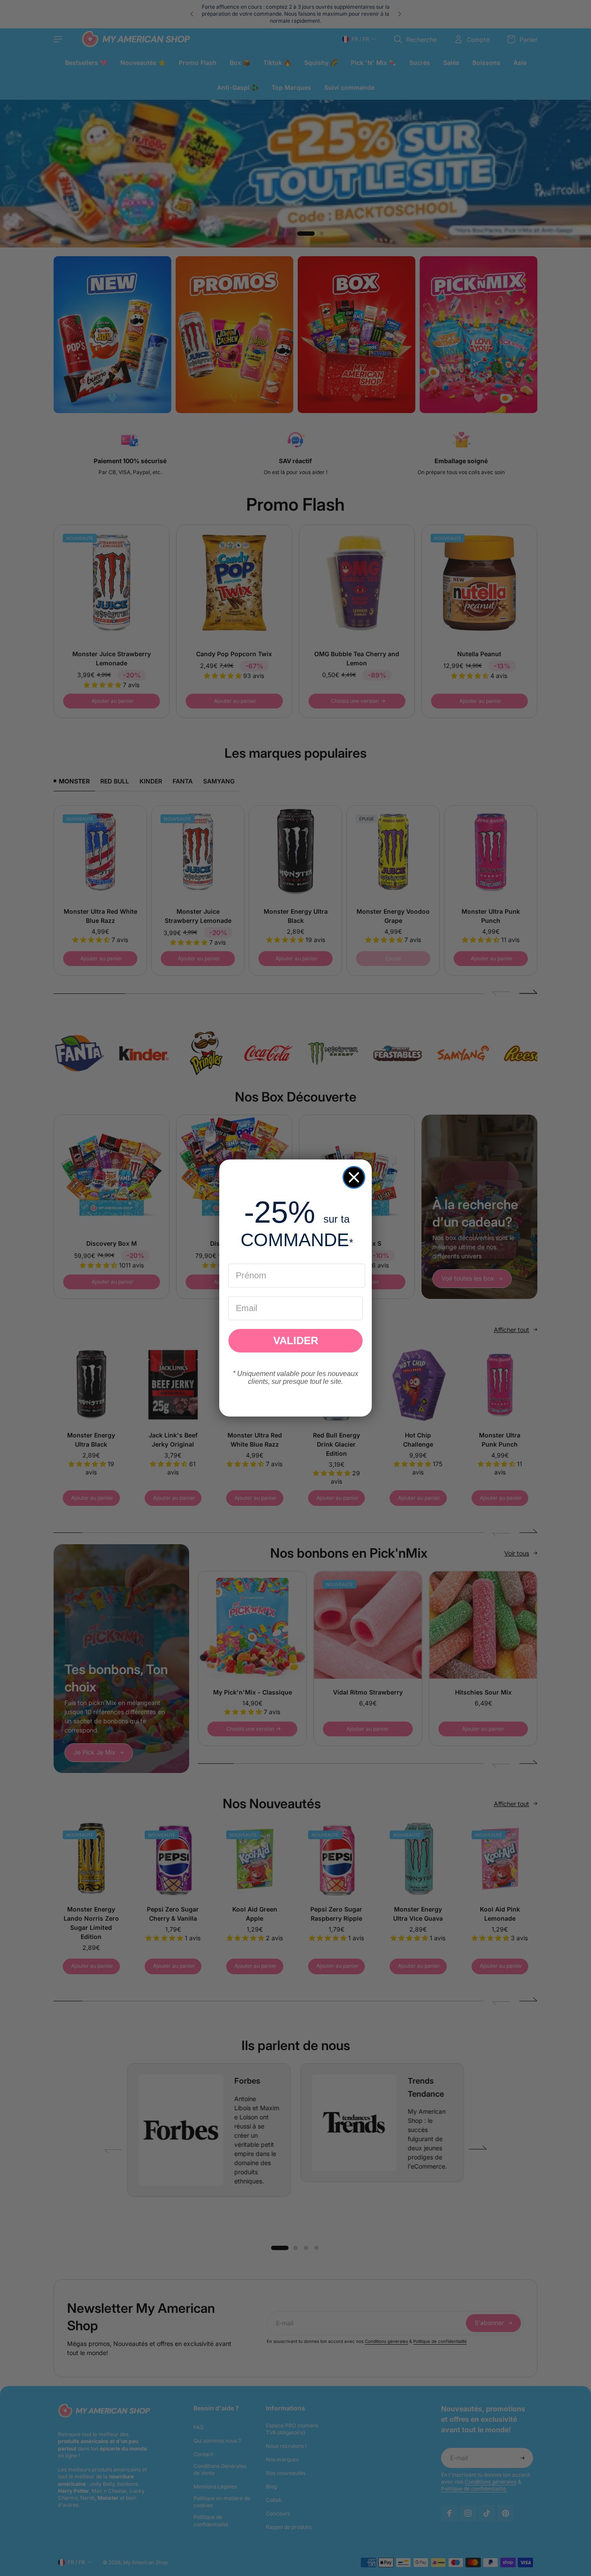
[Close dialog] (354, 1177)
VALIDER (296, 1341)
